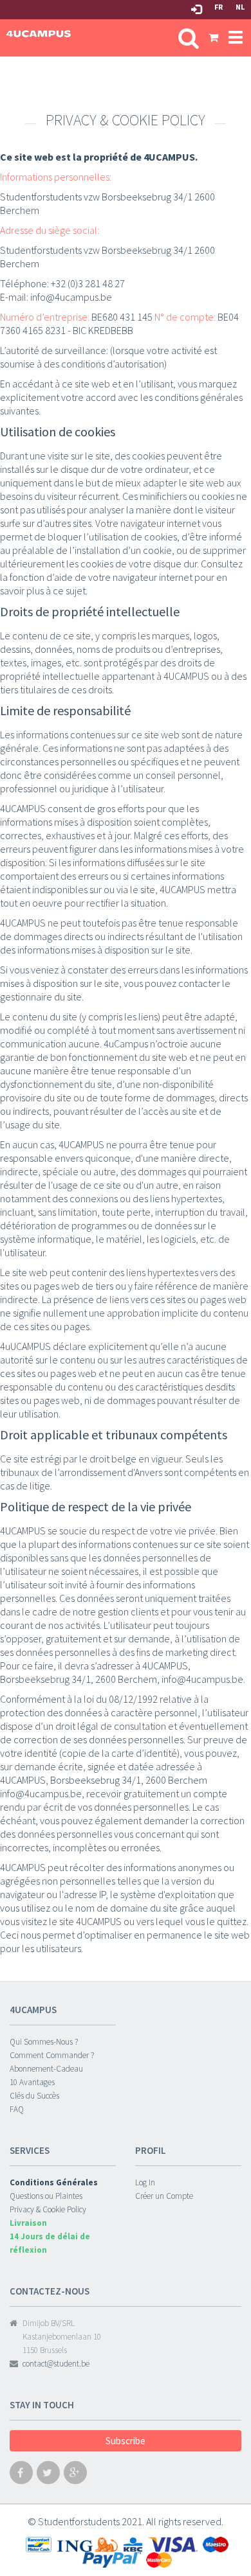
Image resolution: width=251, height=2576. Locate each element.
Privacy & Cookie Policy (48, 2209)
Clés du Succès (34, 2096)
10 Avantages (32, 2082)
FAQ (17, 2109)
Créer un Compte (164, 2196)
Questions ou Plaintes (46, 2196)
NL (240, 7)
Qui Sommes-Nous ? (44, 2042)
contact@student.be (56, 2364)
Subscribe (126, 2441)
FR (218, 7)
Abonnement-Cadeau (46, 2069)
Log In (145, 2182)
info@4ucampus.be (71, 297)
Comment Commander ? (52, 2055)
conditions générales (199, 397)
